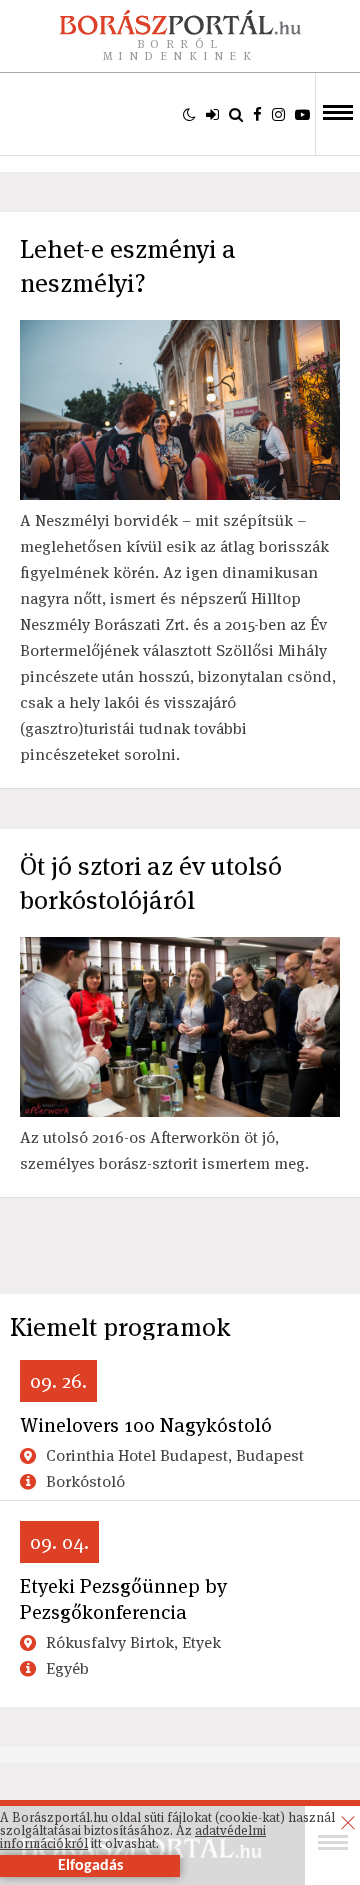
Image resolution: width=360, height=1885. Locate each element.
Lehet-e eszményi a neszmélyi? (128, 266)
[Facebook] (257, 114)
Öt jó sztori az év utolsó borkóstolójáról (151, 883)
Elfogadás (90, 1866)
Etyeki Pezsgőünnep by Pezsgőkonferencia (123, 1599)
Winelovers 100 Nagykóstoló (146, 1425)
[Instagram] (278, 114)
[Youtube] (302, 114)
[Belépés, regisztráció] (212, 114)
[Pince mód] (189, 114)
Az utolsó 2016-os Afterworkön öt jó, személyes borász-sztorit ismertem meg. (166, 1150)
